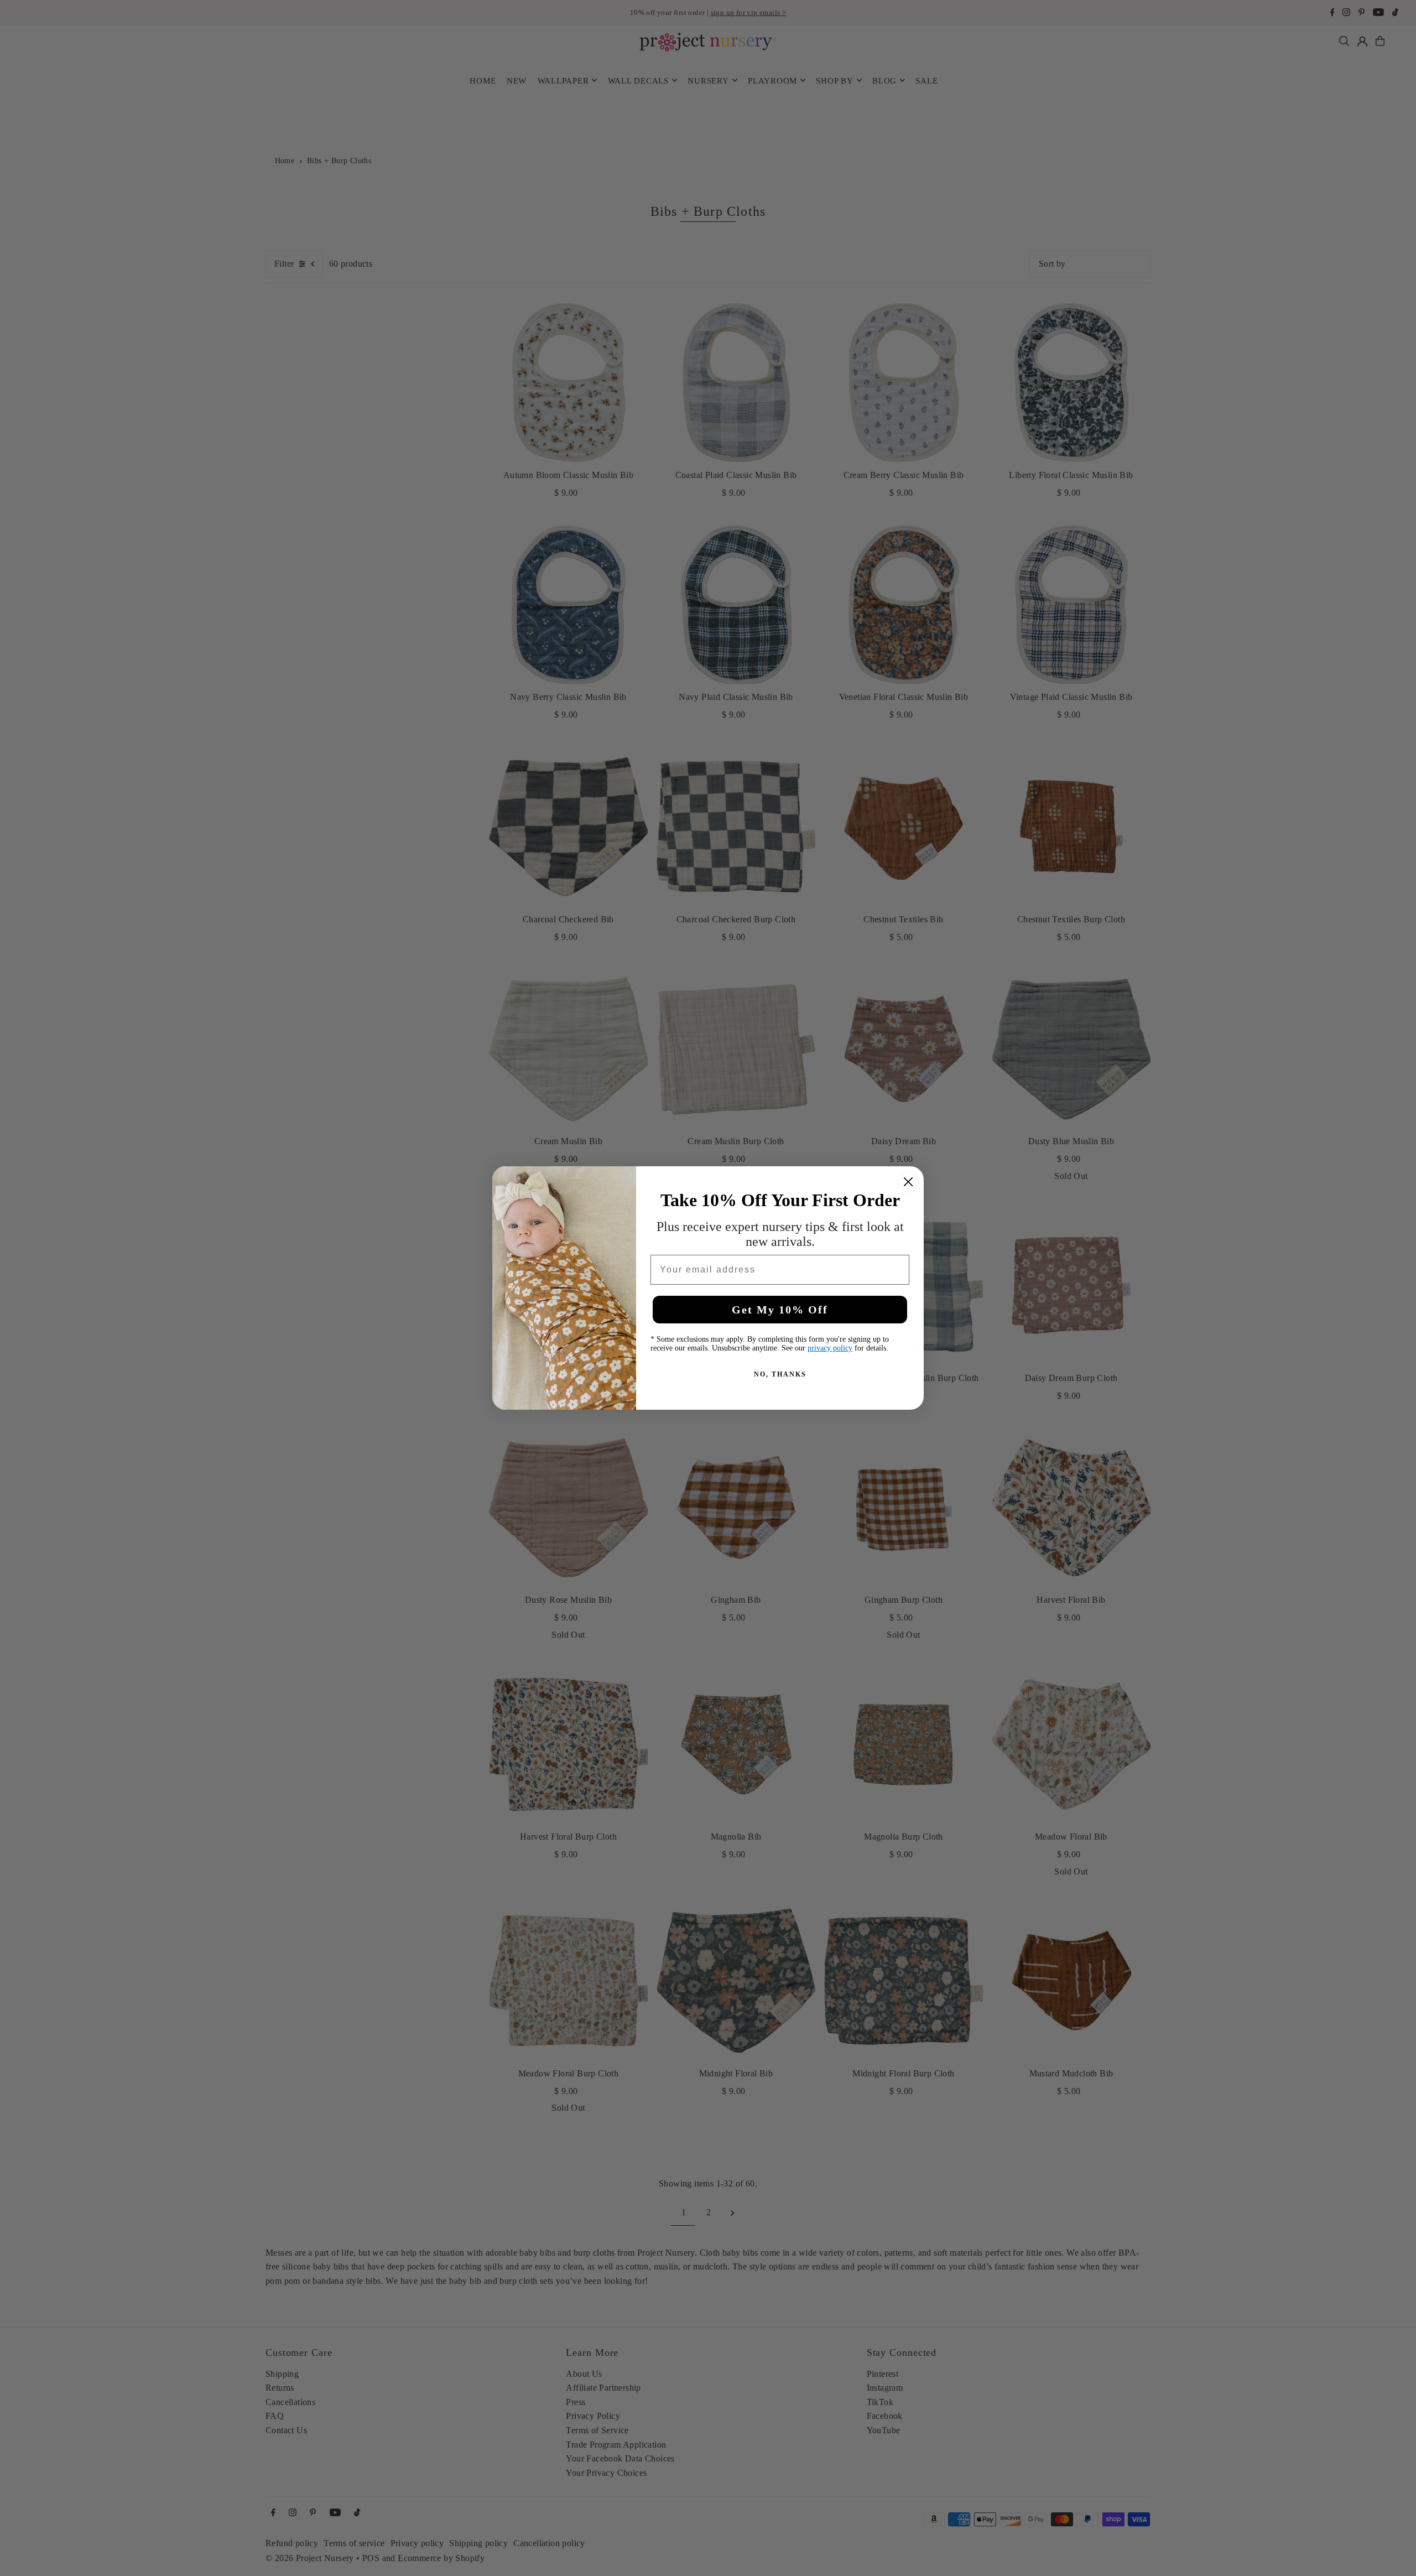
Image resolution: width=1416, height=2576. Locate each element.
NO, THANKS (780, 1374)
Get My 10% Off (780, 1310)
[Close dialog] (908, 1182)
